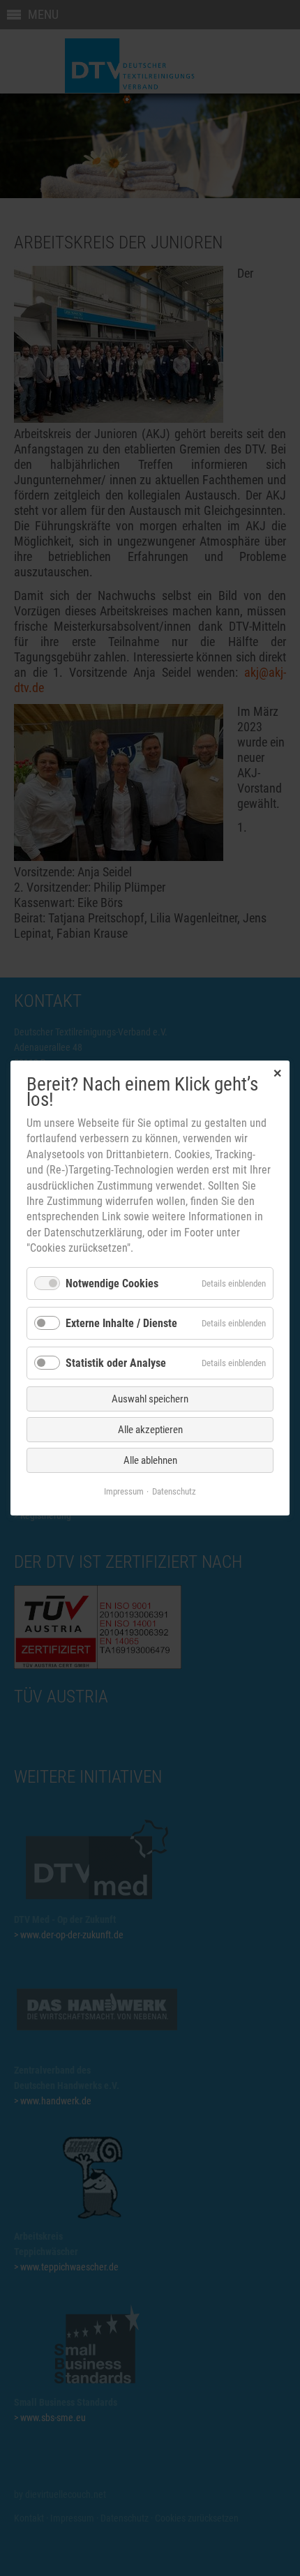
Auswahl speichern (150, 1399)
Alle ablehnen (150, 1460)
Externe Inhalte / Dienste (121, 1323)
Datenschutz (174, 1491)
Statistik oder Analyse (116, 1363)
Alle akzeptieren (150, 1430)
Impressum (124, 1491)
